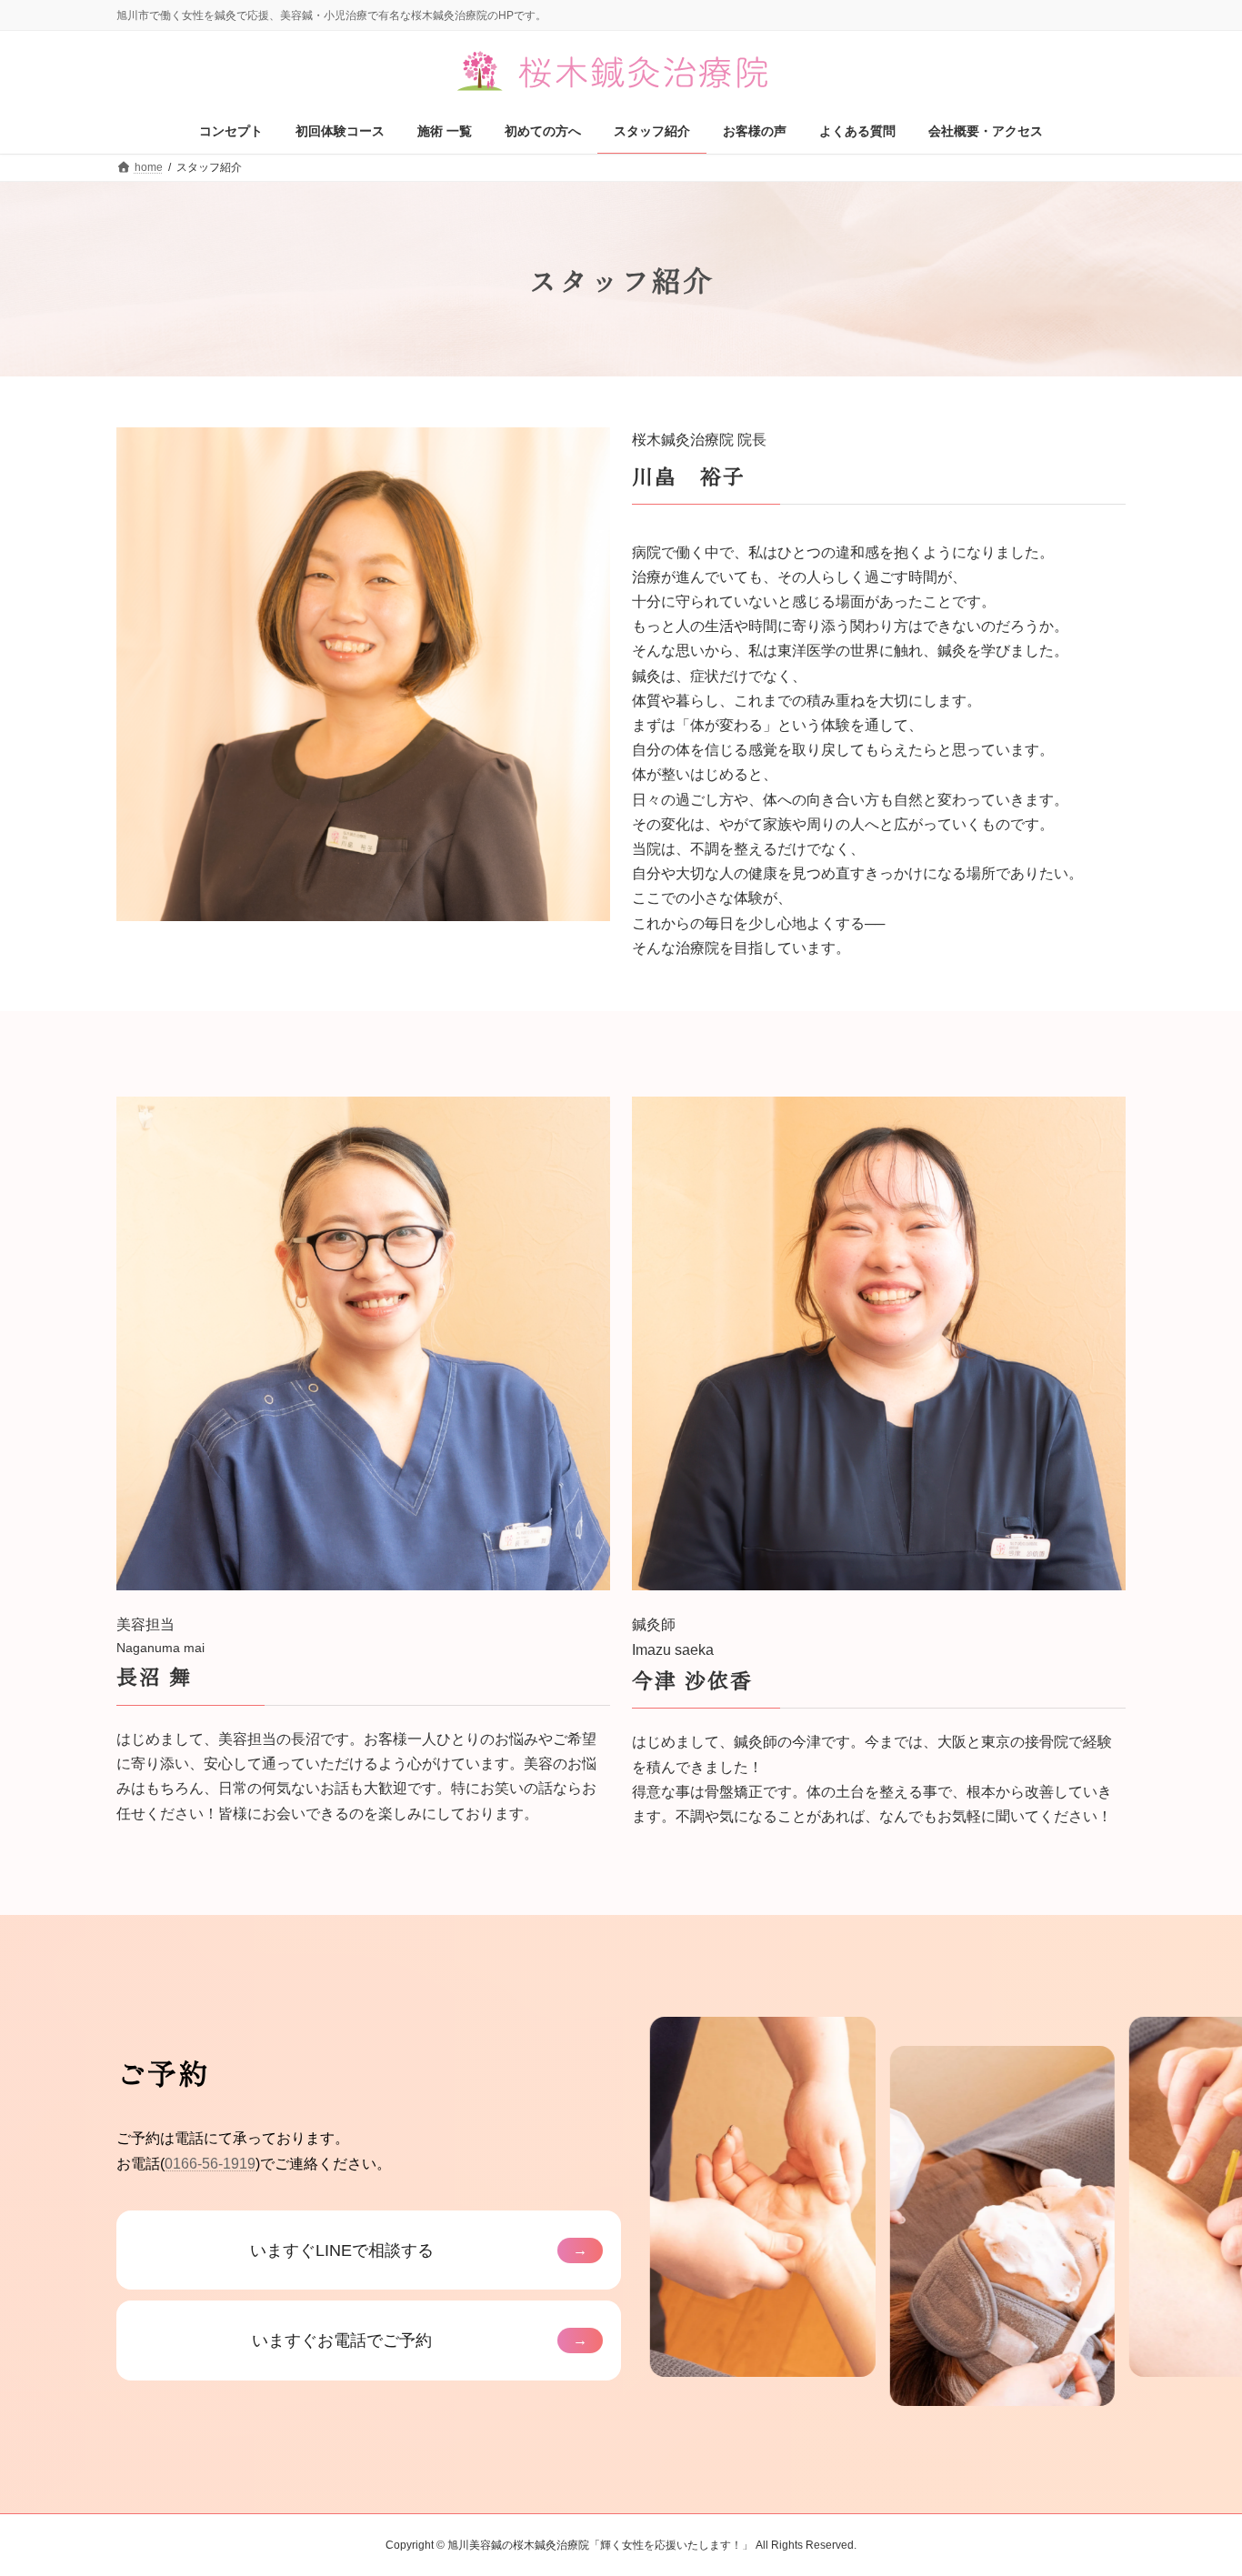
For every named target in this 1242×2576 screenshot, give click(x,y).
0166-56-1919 (210, 2164)
